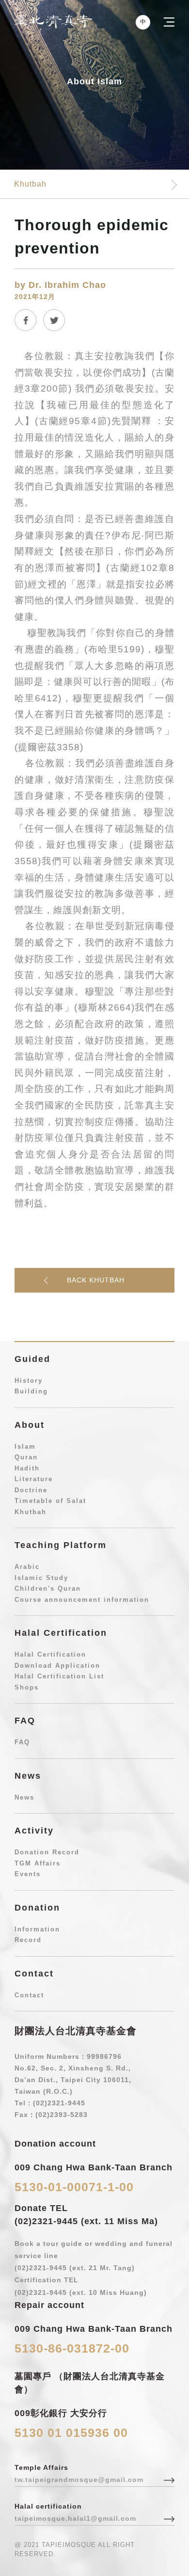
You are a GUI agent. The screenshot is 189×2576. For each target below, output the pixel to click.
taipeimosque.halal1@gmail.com (75, 2518)
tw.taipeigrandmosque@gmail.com (79, 2480)
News (24, 1797)
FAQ (22, 1742)
